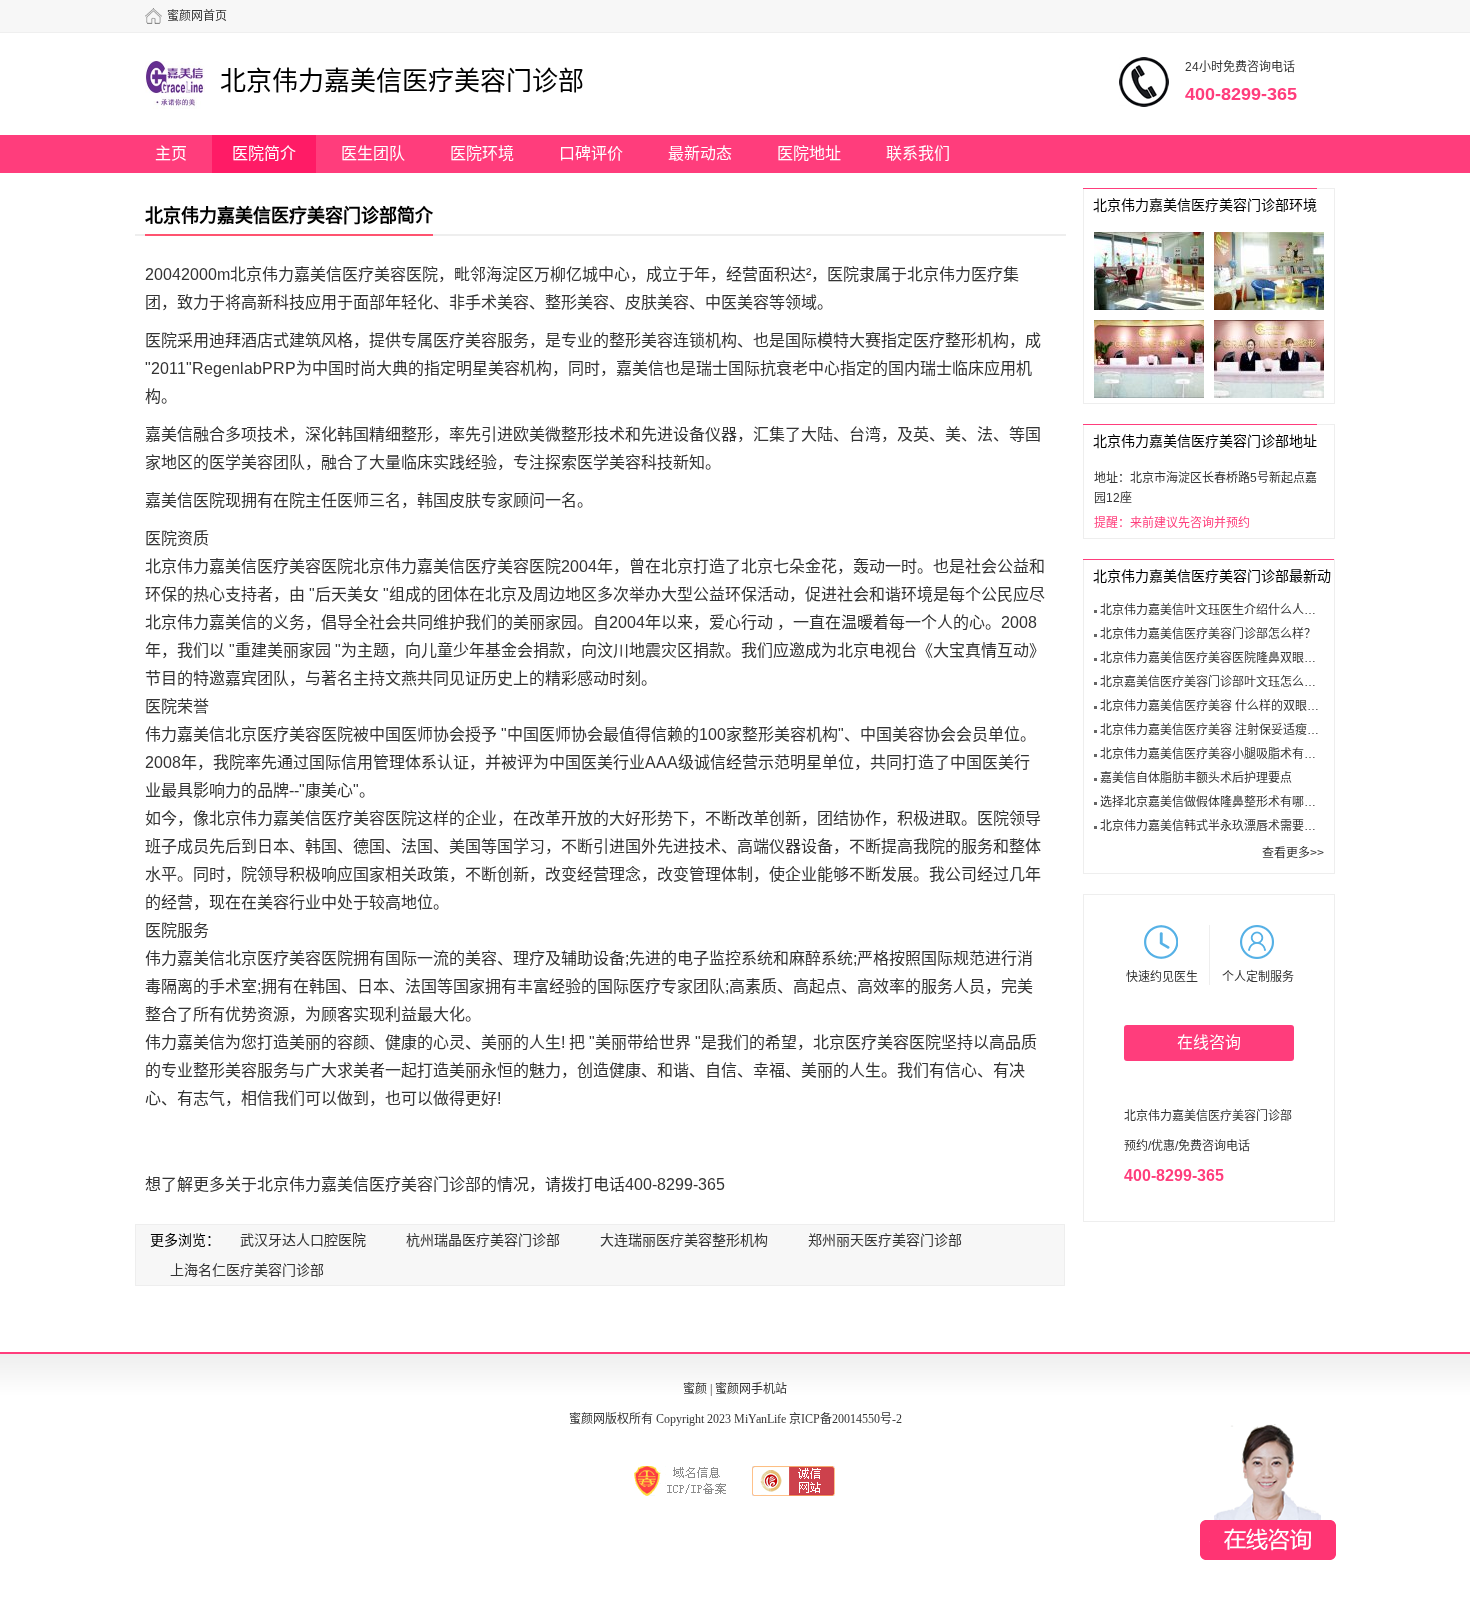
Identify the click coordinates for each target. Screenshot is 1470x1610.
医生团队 (373, 153)
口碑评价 (591, 153)
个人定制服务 (1258, 977)
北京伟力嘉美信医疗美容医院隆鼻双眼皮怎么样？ (1232, 658)
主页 (171, 153)
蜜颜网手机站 (751, 1389)
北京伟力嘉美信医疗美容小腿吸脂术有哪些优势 (1226, 754)
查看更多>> (1293, 853)
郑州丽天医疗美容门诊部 (885, 1240)
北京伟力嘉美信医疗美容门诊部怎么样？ (1208, 634)
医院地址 (809, 153)
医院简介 (264, 153)
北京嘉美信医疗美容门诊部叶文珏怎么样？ (1214, 682)
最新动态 (700, 153)
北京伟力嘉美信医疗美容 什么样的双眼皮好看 (1221, 706)
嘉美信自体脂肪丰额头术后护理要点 (1196, 778)
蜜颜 (695, 1389)
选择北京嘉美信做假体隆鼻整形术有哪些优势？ (1226, 802)
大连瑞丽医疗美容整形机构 (684, 1240)
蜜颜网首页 (197, 16)
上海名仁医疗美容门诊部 (247, 1270)
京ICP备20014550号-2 (845, 1419)
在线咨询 (1209, 1042)
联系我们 (918, 153)
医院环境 (482, 153)
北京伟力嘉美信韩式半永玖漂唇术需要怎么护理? (1229, 826)
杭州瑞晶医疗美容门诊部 (483, 1240)
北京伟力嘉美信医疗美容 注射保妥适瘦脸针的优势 (1233, 730)
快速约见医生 (1162, 977)
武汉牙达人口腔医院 (303, 1240)
